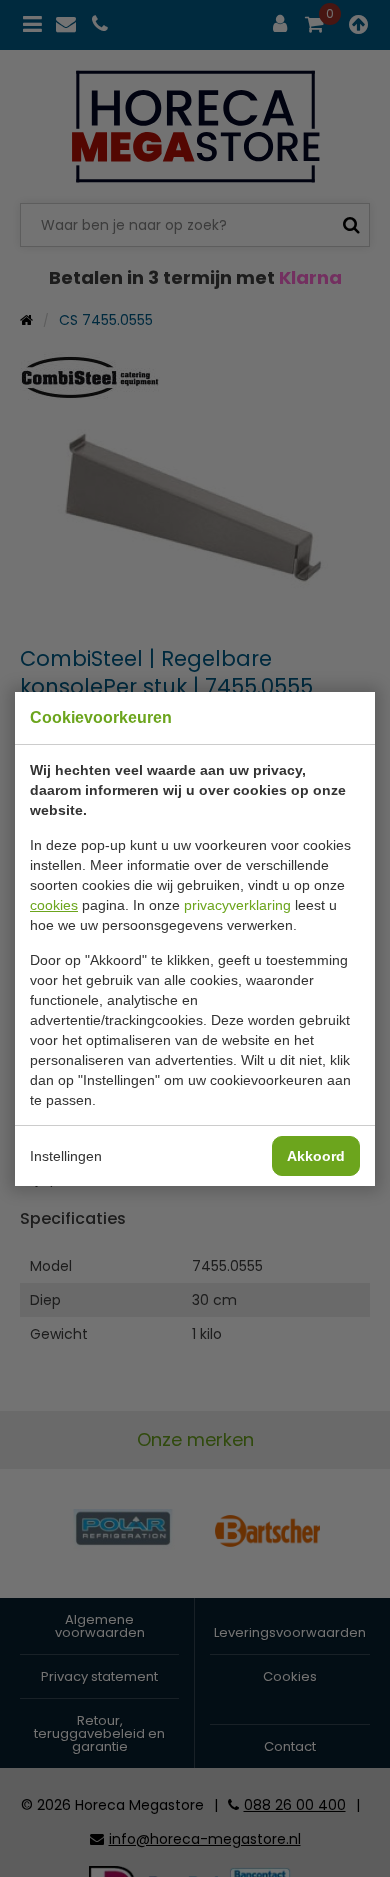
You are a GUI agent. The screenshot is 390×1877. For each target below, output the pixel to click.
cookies (54, 905)
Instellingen (66, 1156)
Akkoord (316, 1156)
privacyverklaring (237, 905)
